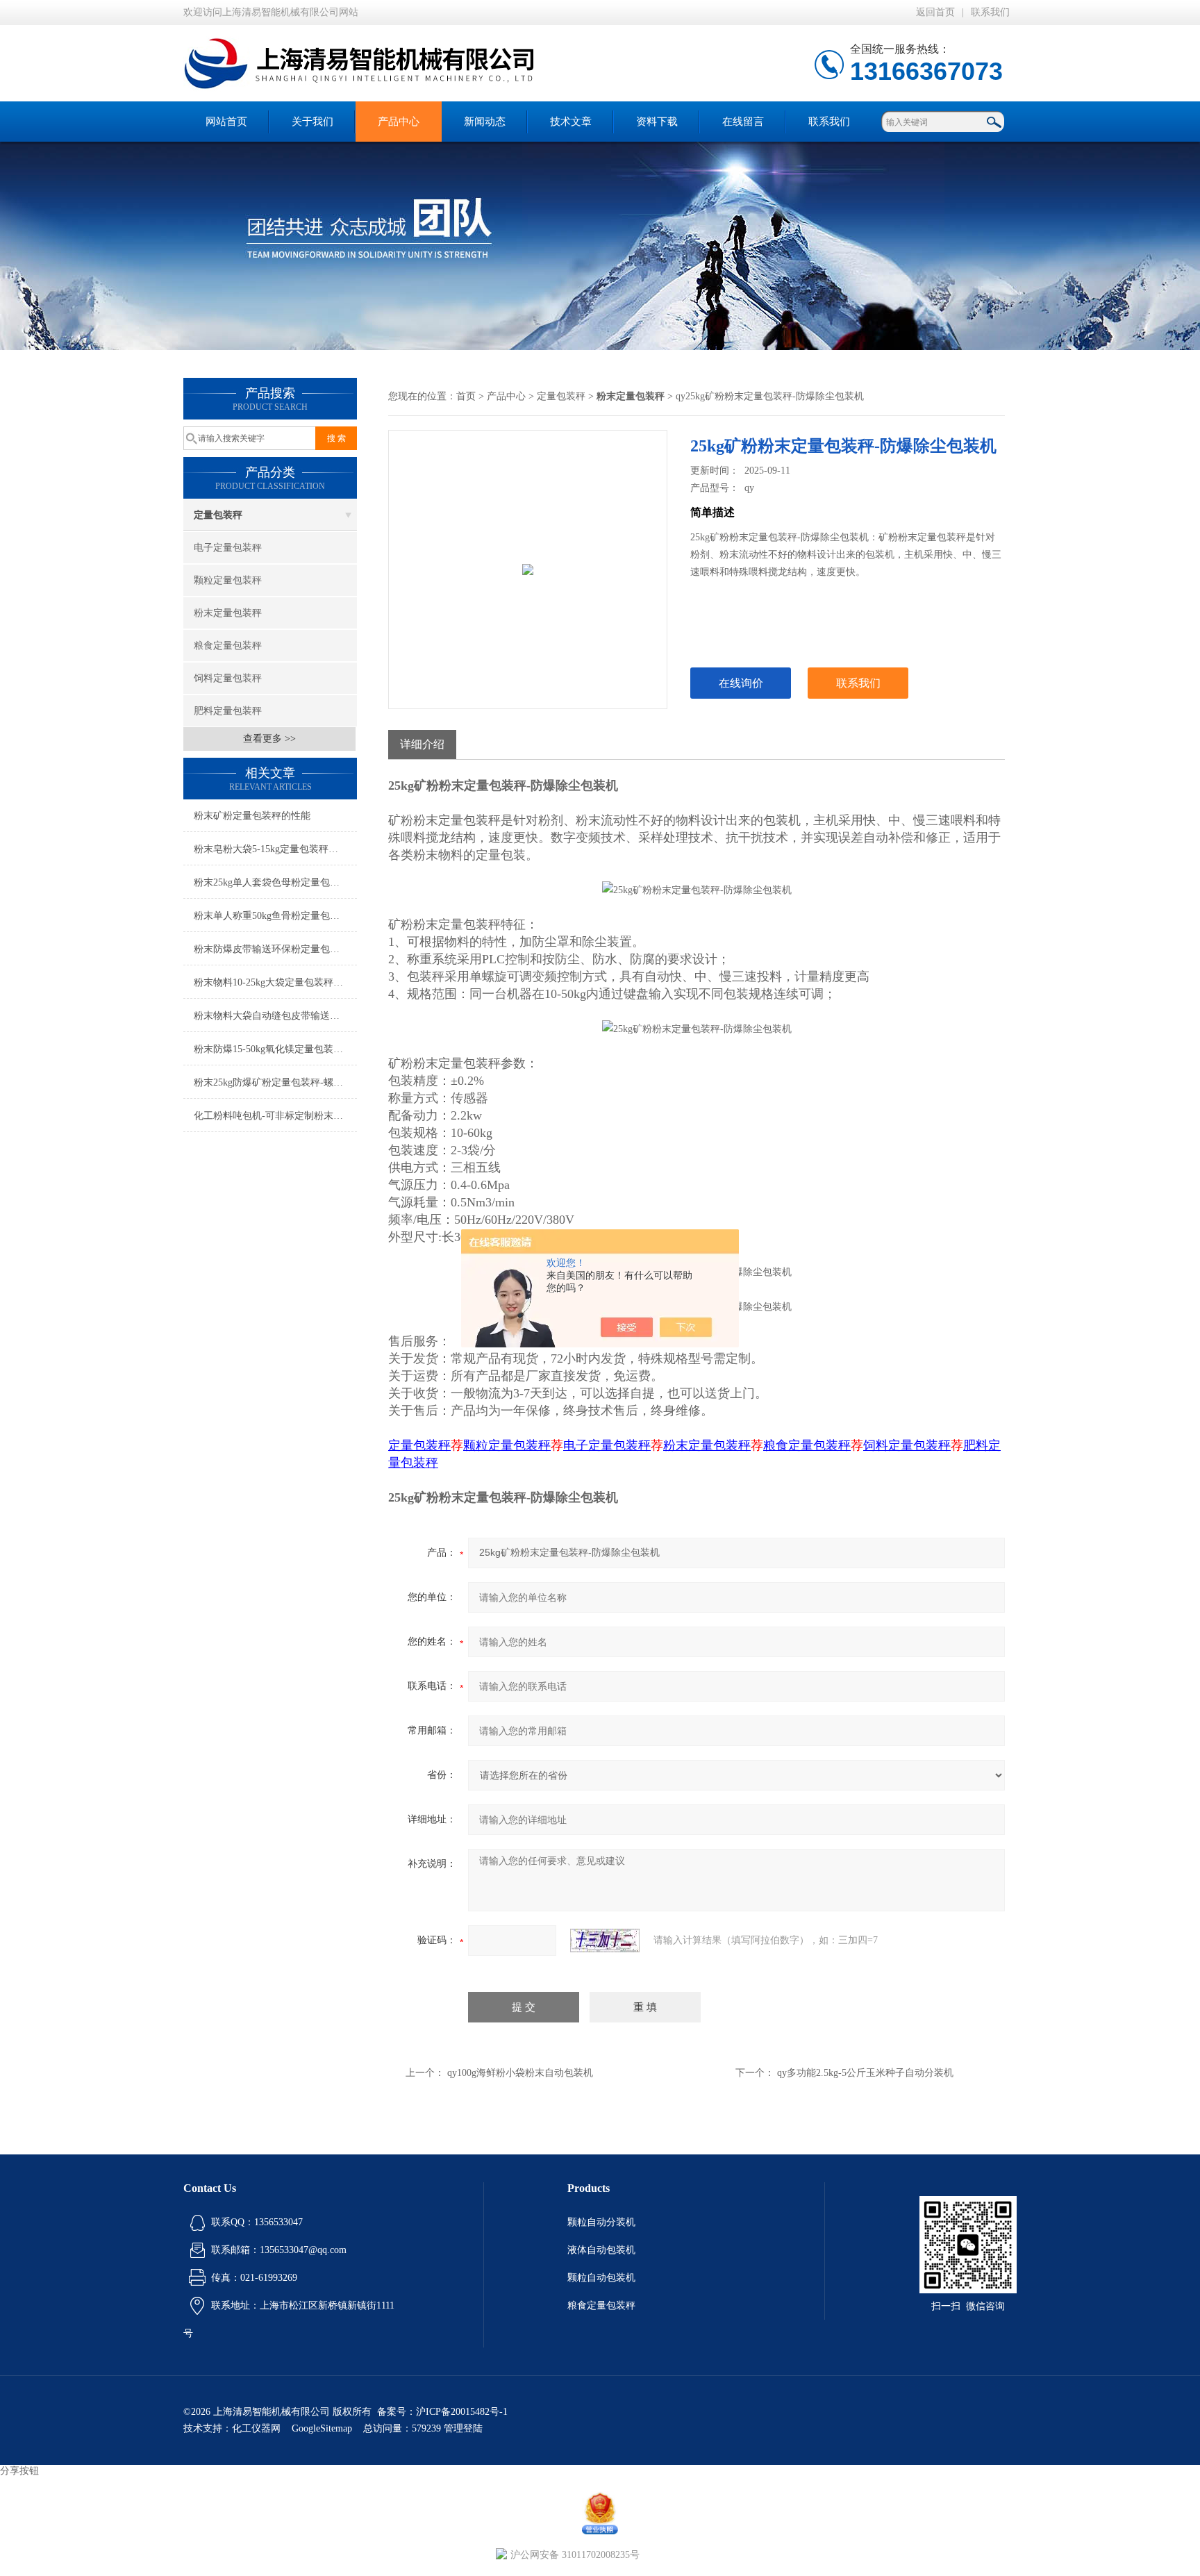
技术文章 (571, 122)
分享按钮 (19, 2471)
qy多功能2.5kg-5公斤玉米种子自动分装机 (865, 2073)
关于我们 (312, 122)
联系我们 (990, 12)
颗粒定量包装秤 (228, 580)
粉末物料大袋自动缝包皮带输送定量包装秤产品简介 (275, 1016)
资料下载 (657, 122)
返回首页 (935, 12)
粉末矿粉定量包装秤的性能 (252, 816)
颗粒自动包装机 (601, 2278)
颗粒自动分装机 (601, 2222)
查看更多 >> (269, 739)
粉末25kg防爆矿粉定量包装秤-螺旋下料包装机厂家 (275, 1082)
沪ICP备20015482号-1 (462, 2412)
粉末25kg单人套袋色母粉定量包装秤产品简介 (275, 882)
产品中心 (399, 122)
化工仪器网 (256, 2428)
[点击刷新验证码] (605, 1941)
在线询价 (741, 683)
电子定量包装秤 (228, 548)
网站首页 (226, 122)
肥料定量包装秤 (228, 711)
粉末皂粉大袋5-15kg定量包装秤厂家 (271, 849)
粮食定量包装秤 (228, 646)
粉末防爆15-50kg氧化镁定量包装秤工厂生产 (275, 1049)
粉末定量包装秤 (228, 613)
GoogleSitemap (322, 2428)
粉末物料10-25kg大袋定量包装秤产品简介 (275, 982)
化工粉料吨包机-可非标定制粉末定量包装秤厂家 (275, 1116)
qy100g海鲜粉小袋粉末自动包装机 (520, 2073)
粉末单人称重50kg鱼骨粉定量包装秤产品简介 (275, 916)
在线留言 (743, 122)
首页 (466, 396)
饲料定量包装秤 (228, 678)
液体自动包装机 (601, 2250)
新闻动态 (485, 122)
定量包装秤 (218, 515)
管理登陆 (463, 2428)
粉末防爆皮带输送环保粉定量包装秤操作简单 (275, 949)
